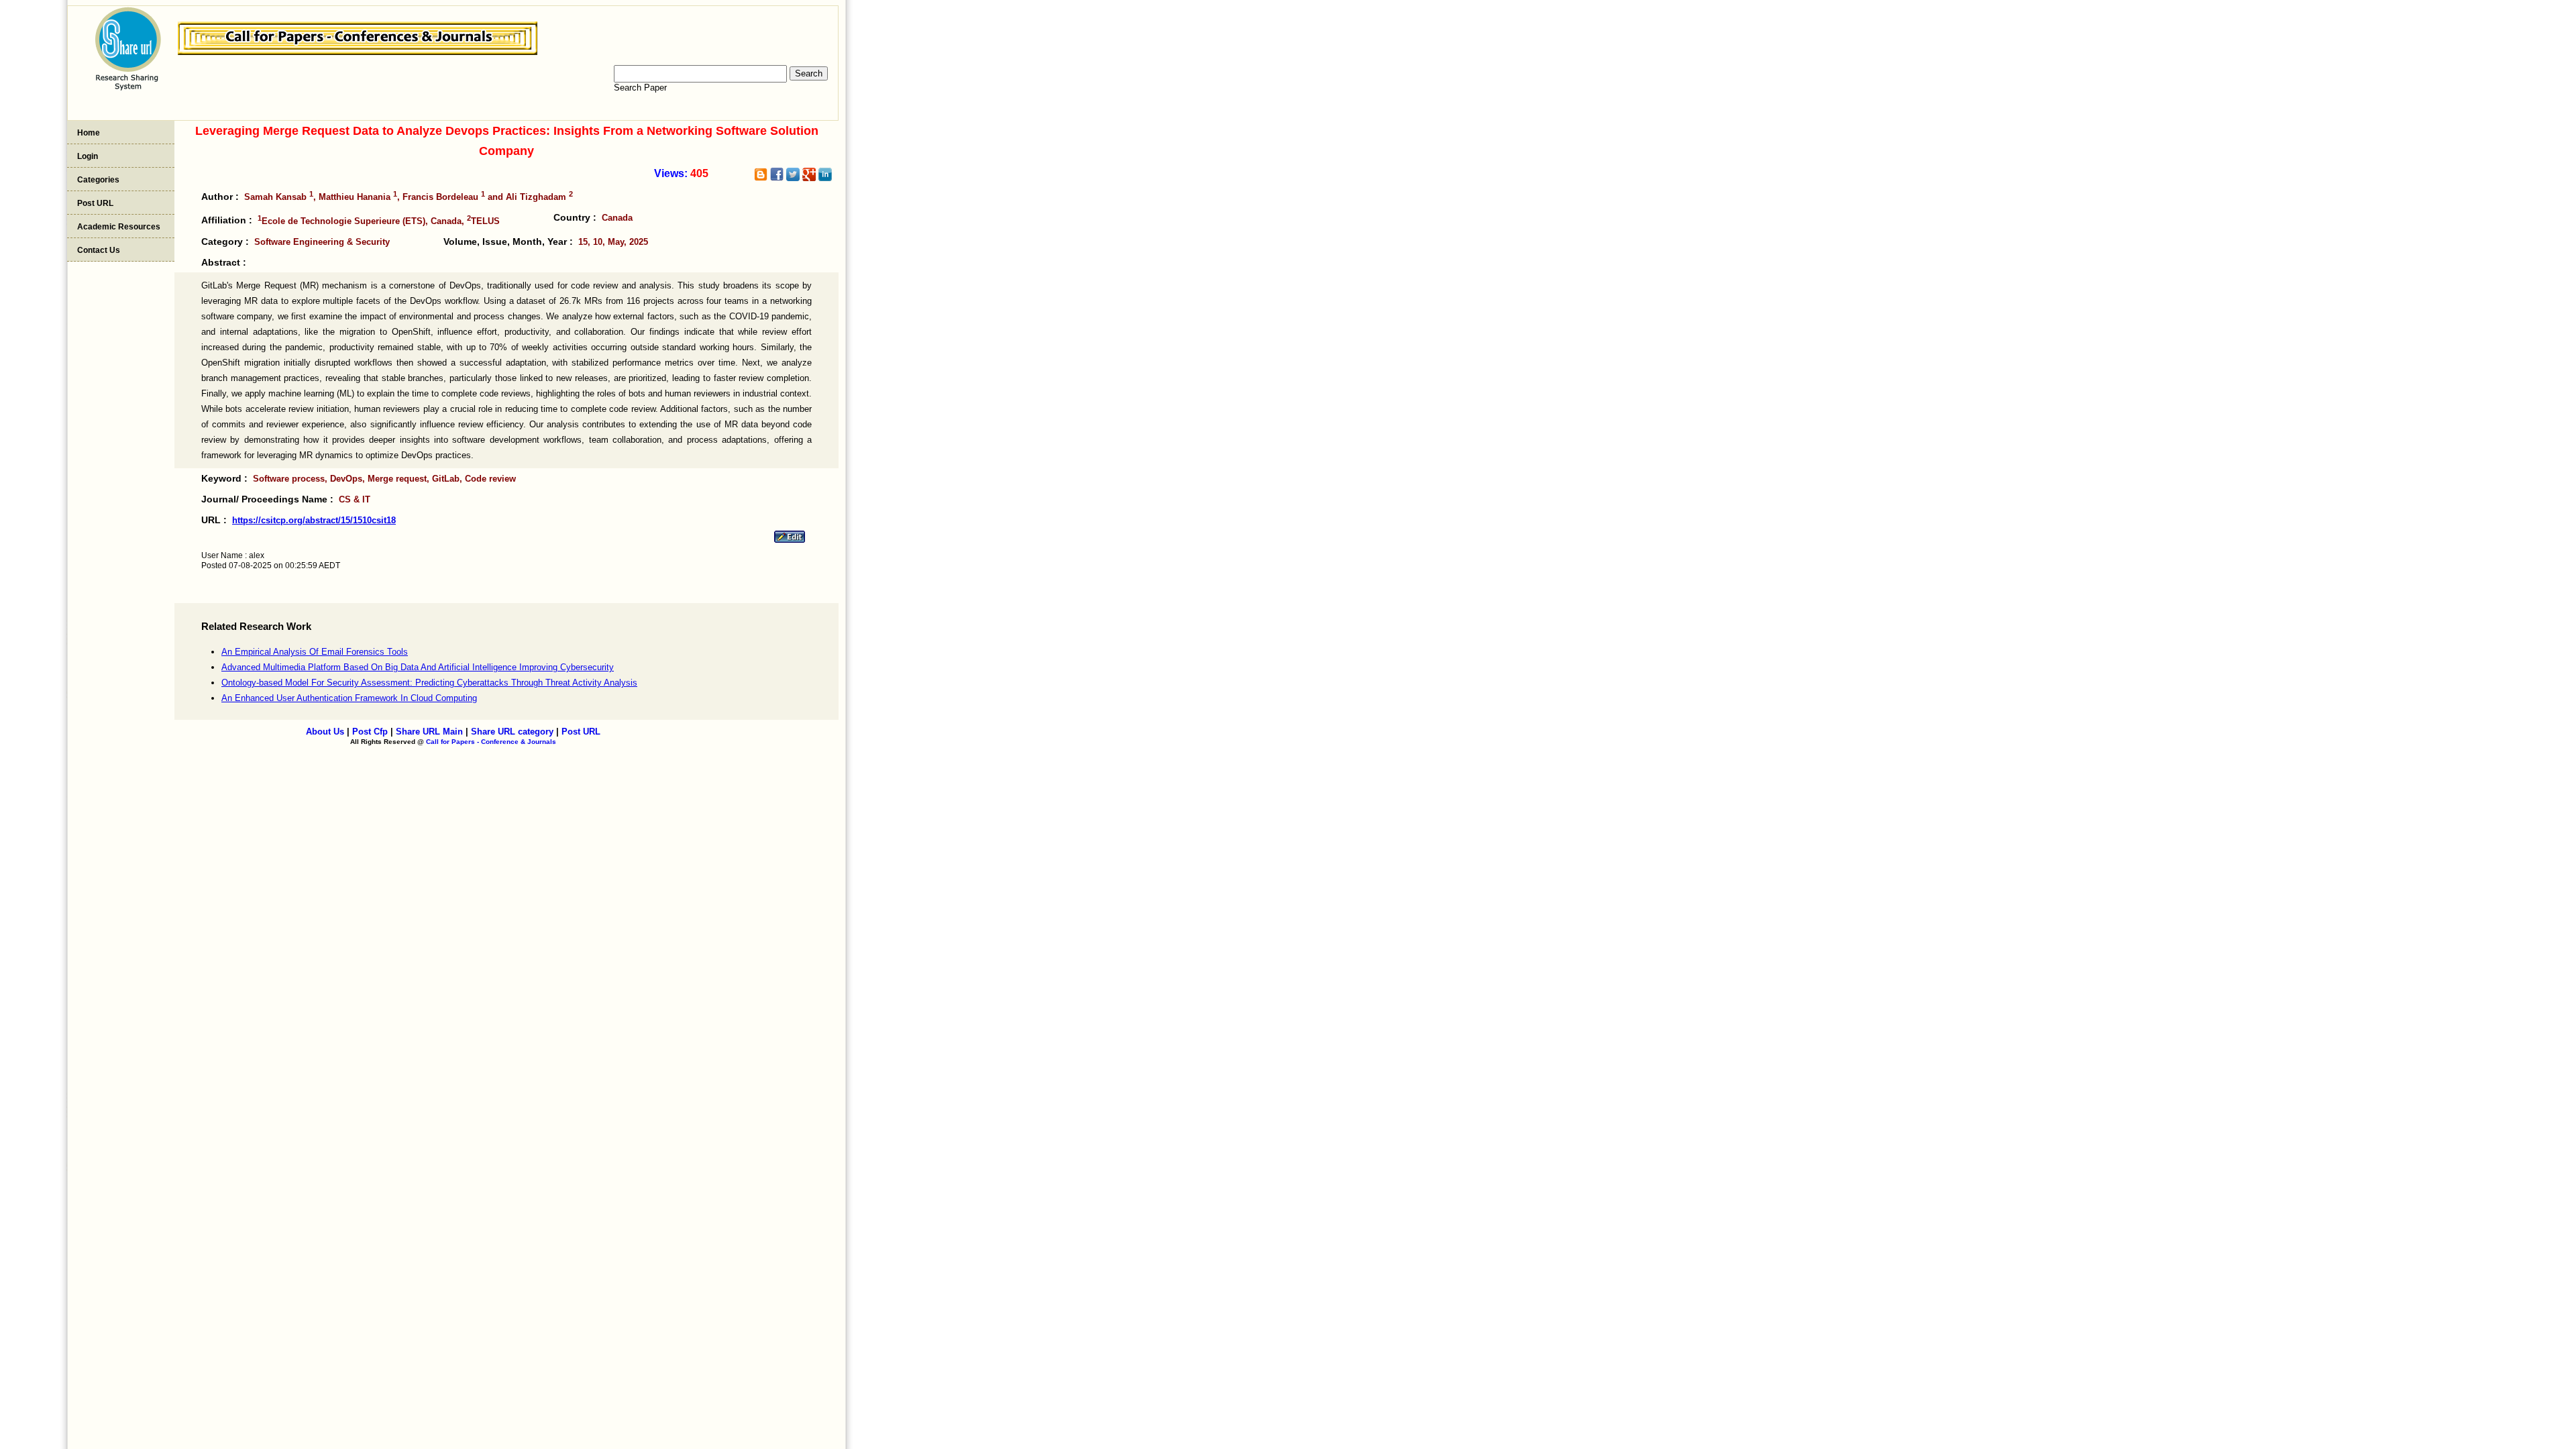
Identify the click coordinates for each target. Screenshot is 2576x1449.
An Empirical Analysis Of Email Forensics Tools (315, 652)
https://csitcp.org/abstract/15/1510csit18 (314, 520)
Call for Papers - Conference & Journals (491, 742)
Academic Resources (119, 227)
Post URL (95, 203)
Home (89, 133)
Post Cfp (370, 732)
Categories (98, 180)
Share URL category (512, 732)
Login (88, 156)
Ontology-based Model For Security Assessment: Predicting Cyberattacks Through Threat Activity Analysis (429, 683)
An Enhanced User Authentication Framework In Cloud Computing (349, 698)
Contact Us (99, 250)
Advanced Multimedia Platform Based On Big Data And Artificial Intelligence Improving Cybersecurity (418, 667)
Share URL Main (429, 732)
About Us (325, 732)
